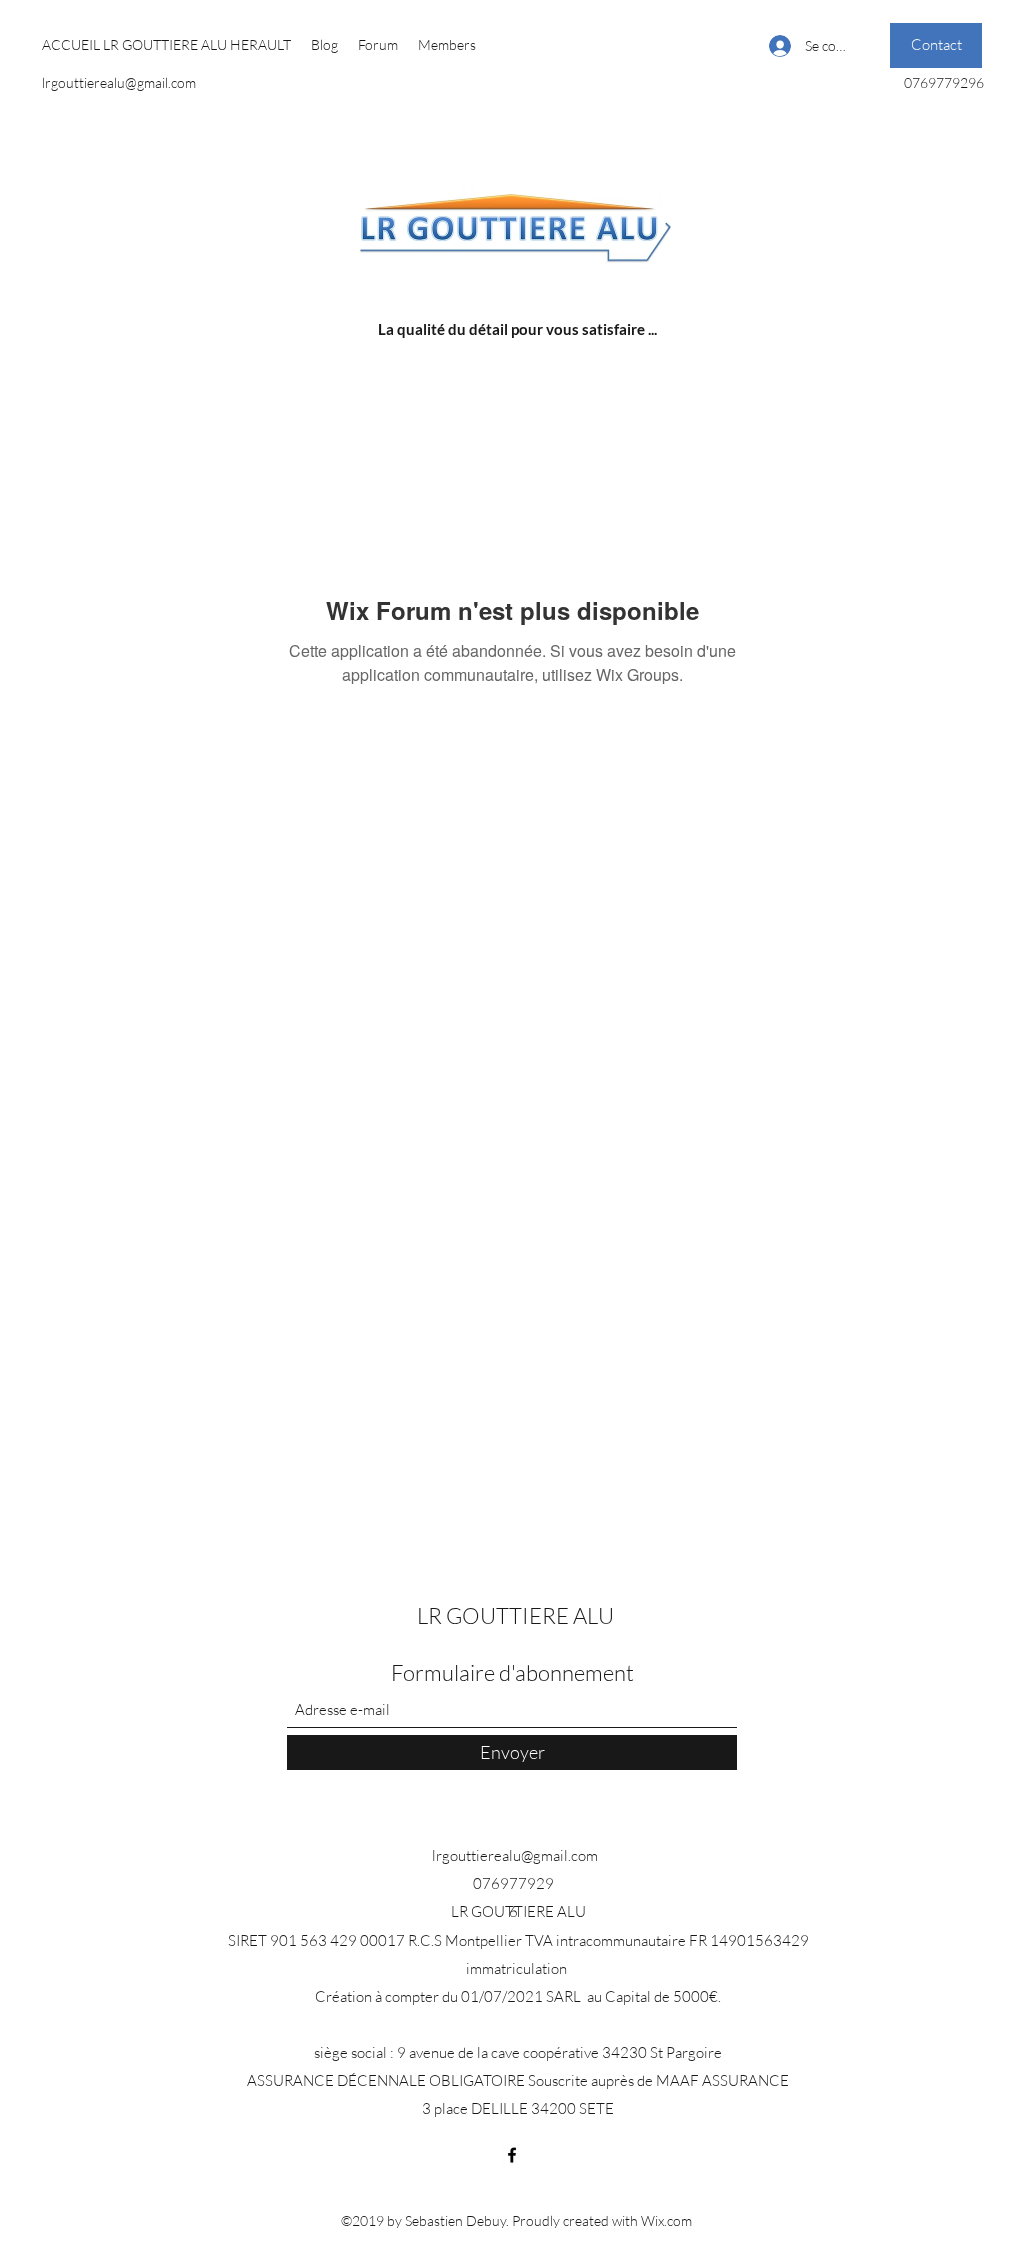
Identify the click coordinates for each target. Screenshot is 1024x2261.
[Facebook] (512, 2155)
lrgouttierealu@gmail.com (119, 82)
